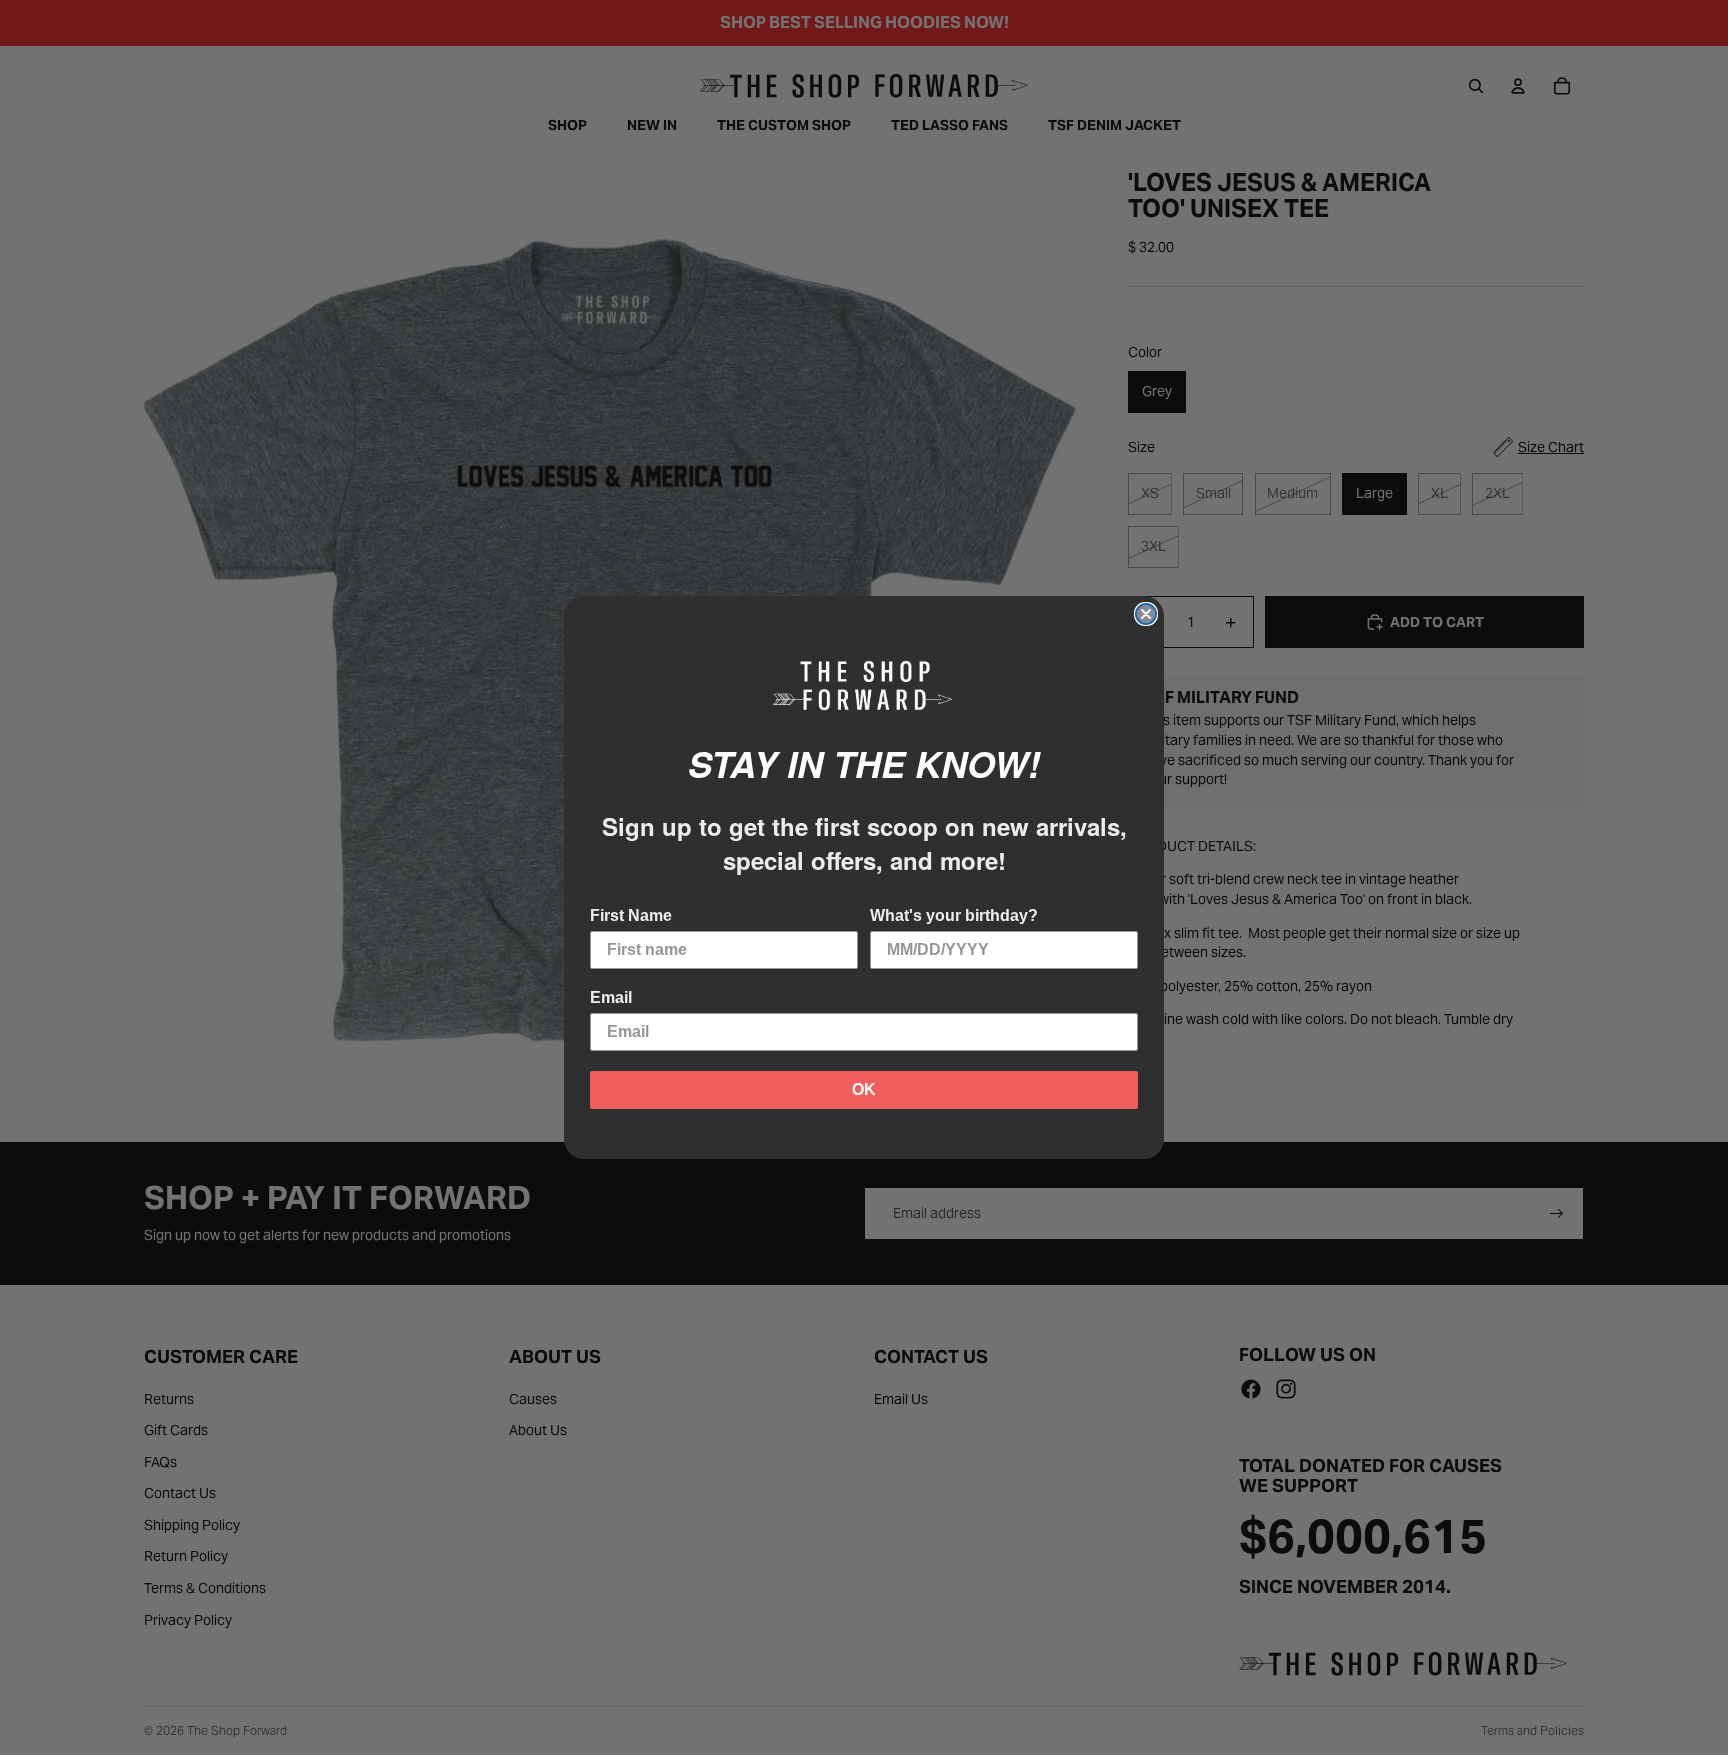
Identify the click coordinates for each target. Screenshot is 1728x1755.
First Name (631, 915)
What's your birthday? (954, 915)
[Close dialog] (1146, 614)
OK (864, 1089)
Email (611, 997)
